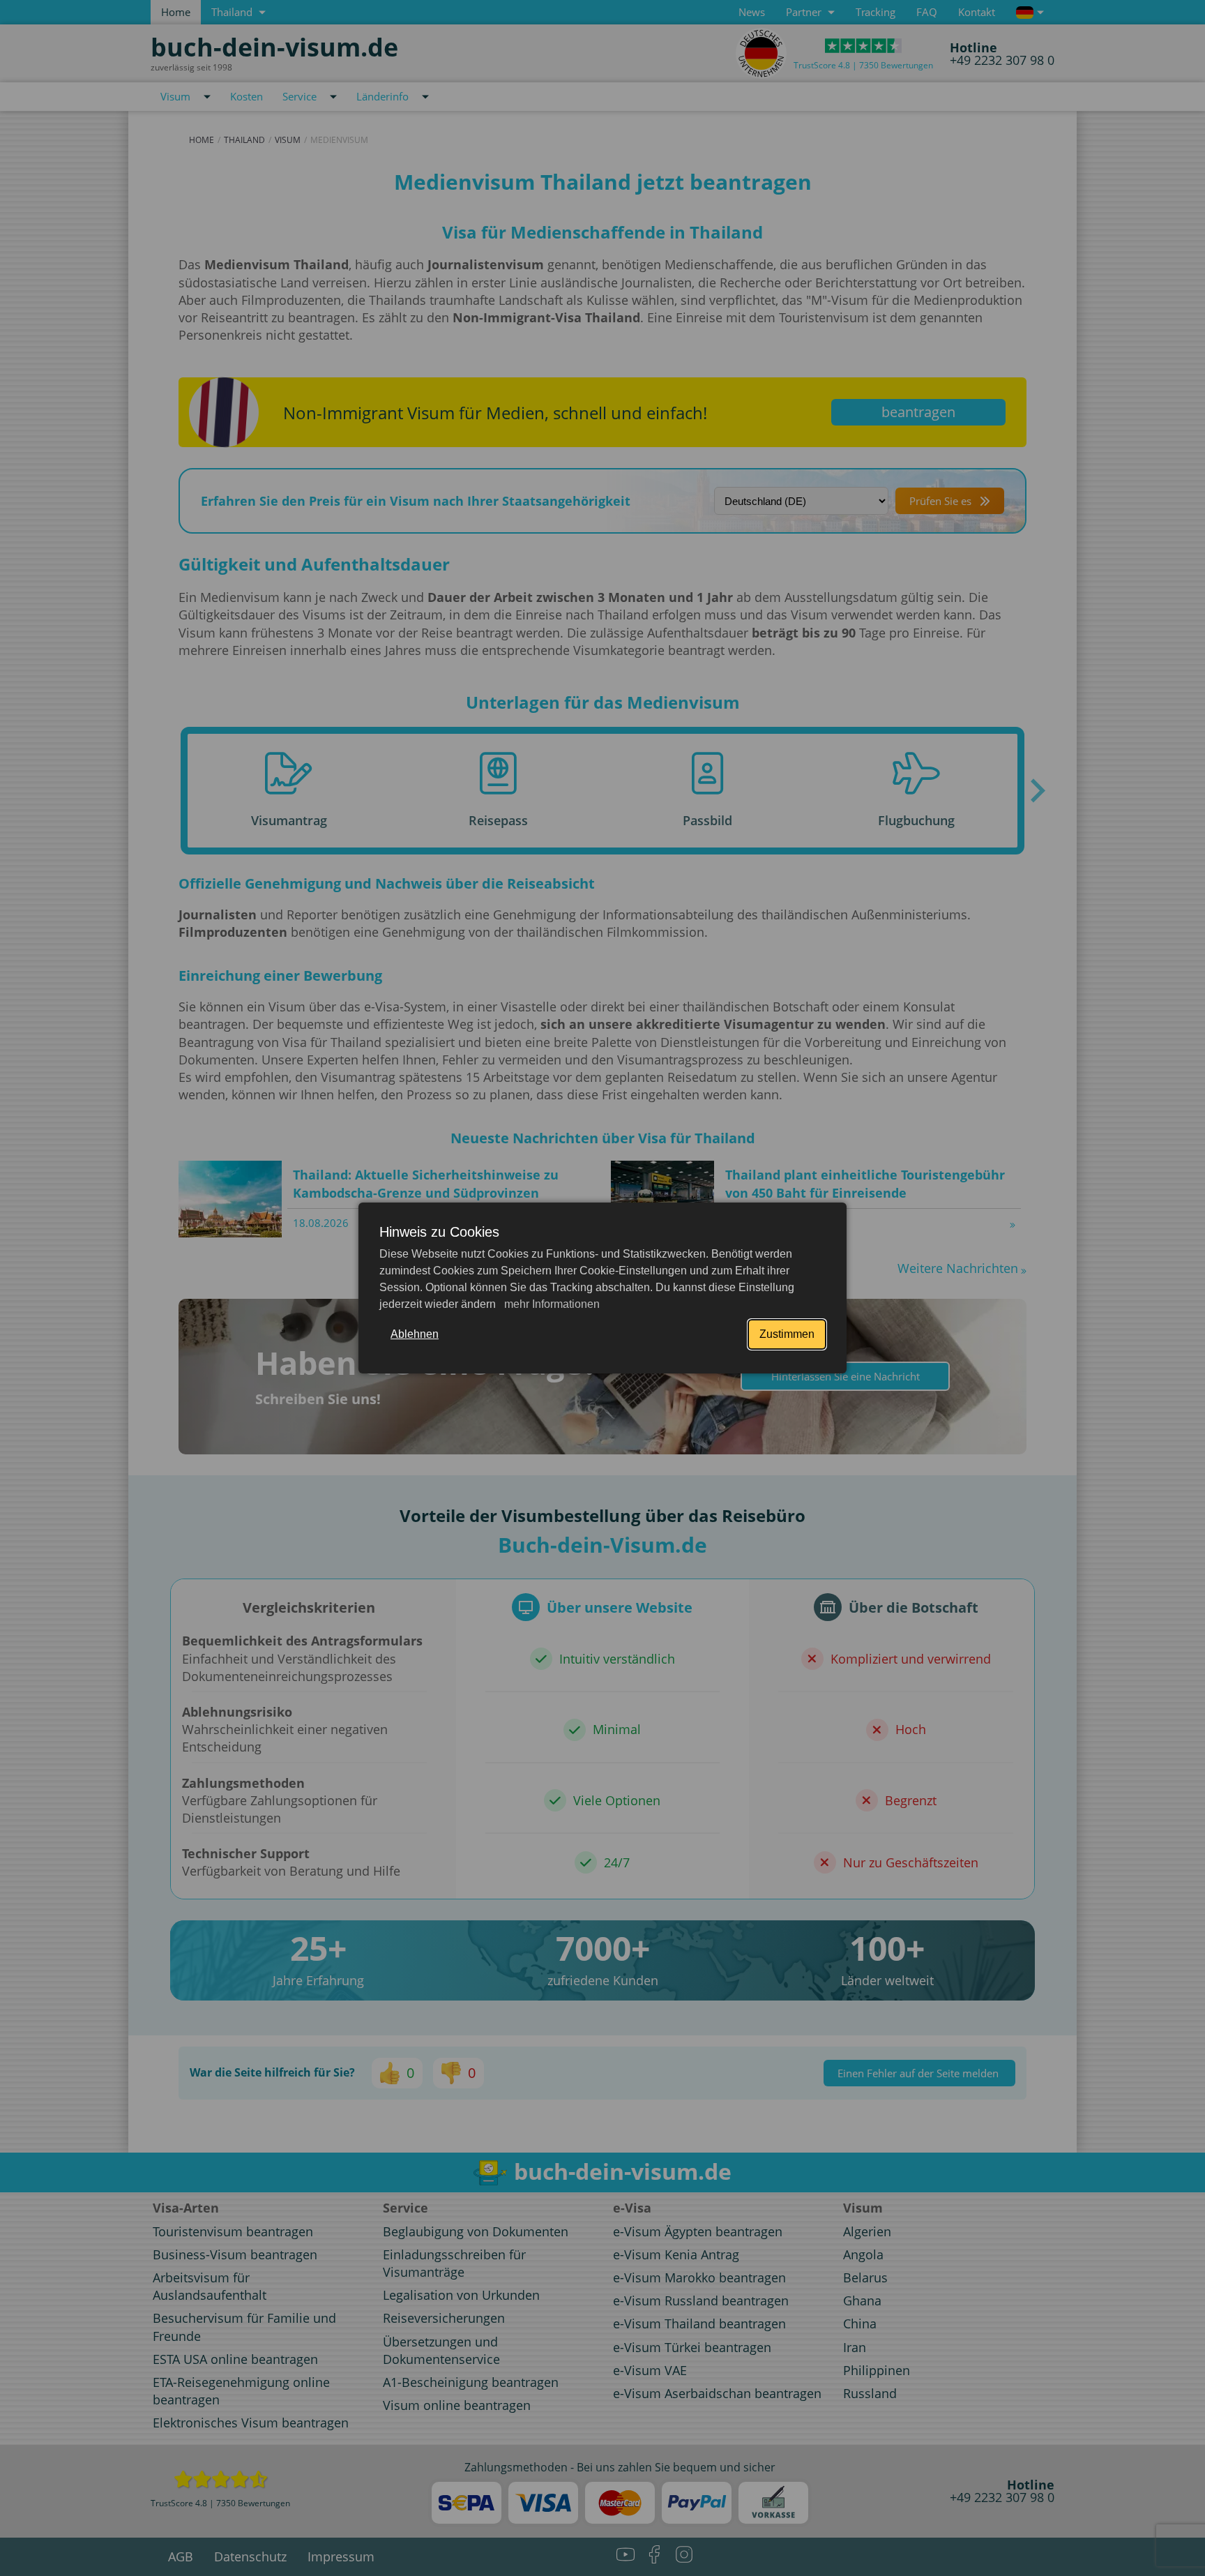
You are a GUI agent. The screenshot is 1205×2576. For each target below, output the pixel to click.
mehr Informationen (551, 1304)
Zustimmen (787, 1334)
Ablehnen (415, 1334)
